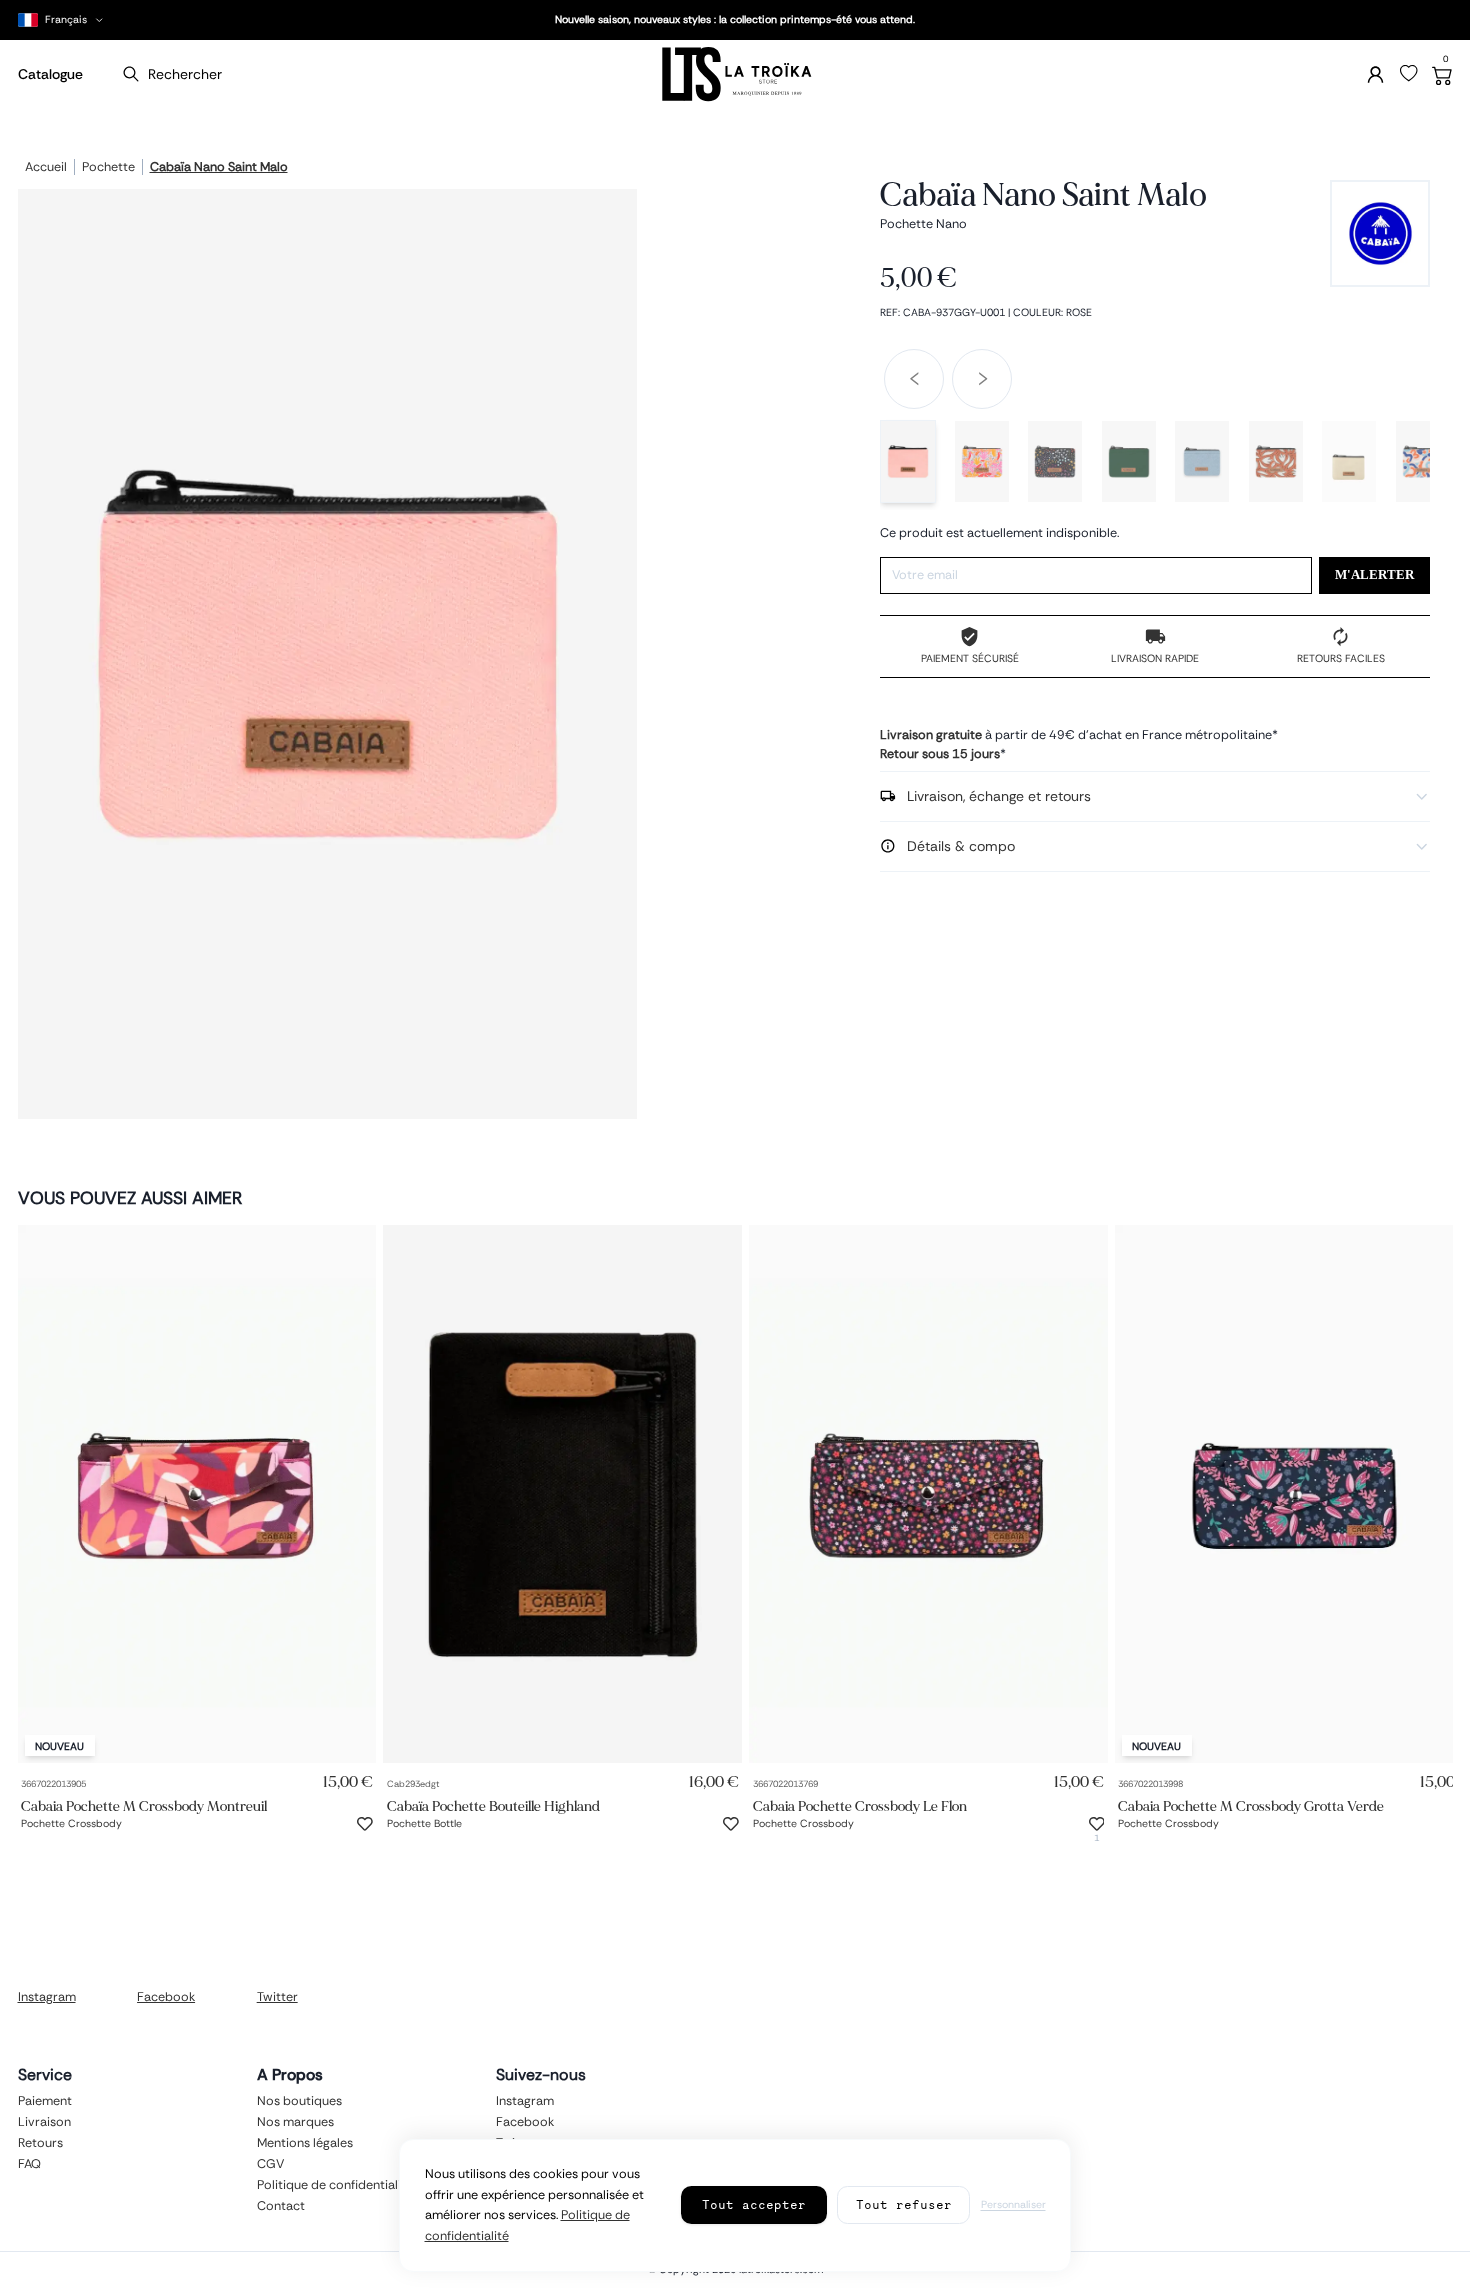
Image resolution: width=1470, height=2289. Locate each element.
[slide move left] (914, 379)
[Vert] (1129, 461)
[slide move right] (982, 379)
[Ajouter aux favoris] (365, 1824)
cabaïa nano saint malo (219, 168)
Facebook (166, 1997)
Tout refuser (904, 2204)
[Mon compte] (1375, 74)
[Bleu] (1202, 461)
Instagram (47, 1997)
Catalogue (50, 74)
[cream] (1349, 461)
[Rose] (908, 461)
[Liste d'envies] (1409, 74)
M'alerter (1374, 575)
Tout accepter (754, 2204)
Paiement (45, 2101)
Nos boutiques (299, 2101)
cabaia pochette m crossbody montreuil (144, 1805)
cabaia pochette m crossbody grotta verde (1251, 1805)
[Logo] (735, 74)
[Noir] (1055, 461)
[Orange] (1423, 461)
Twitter (277, 1997)
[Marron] (1276, 461)
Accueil (46, 168)
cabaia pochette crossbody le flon (860, 1805)
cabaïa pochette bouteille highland (493, 1805)
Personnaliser (1013, 2204)
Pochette (108, 168)
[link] (197, 1494)
